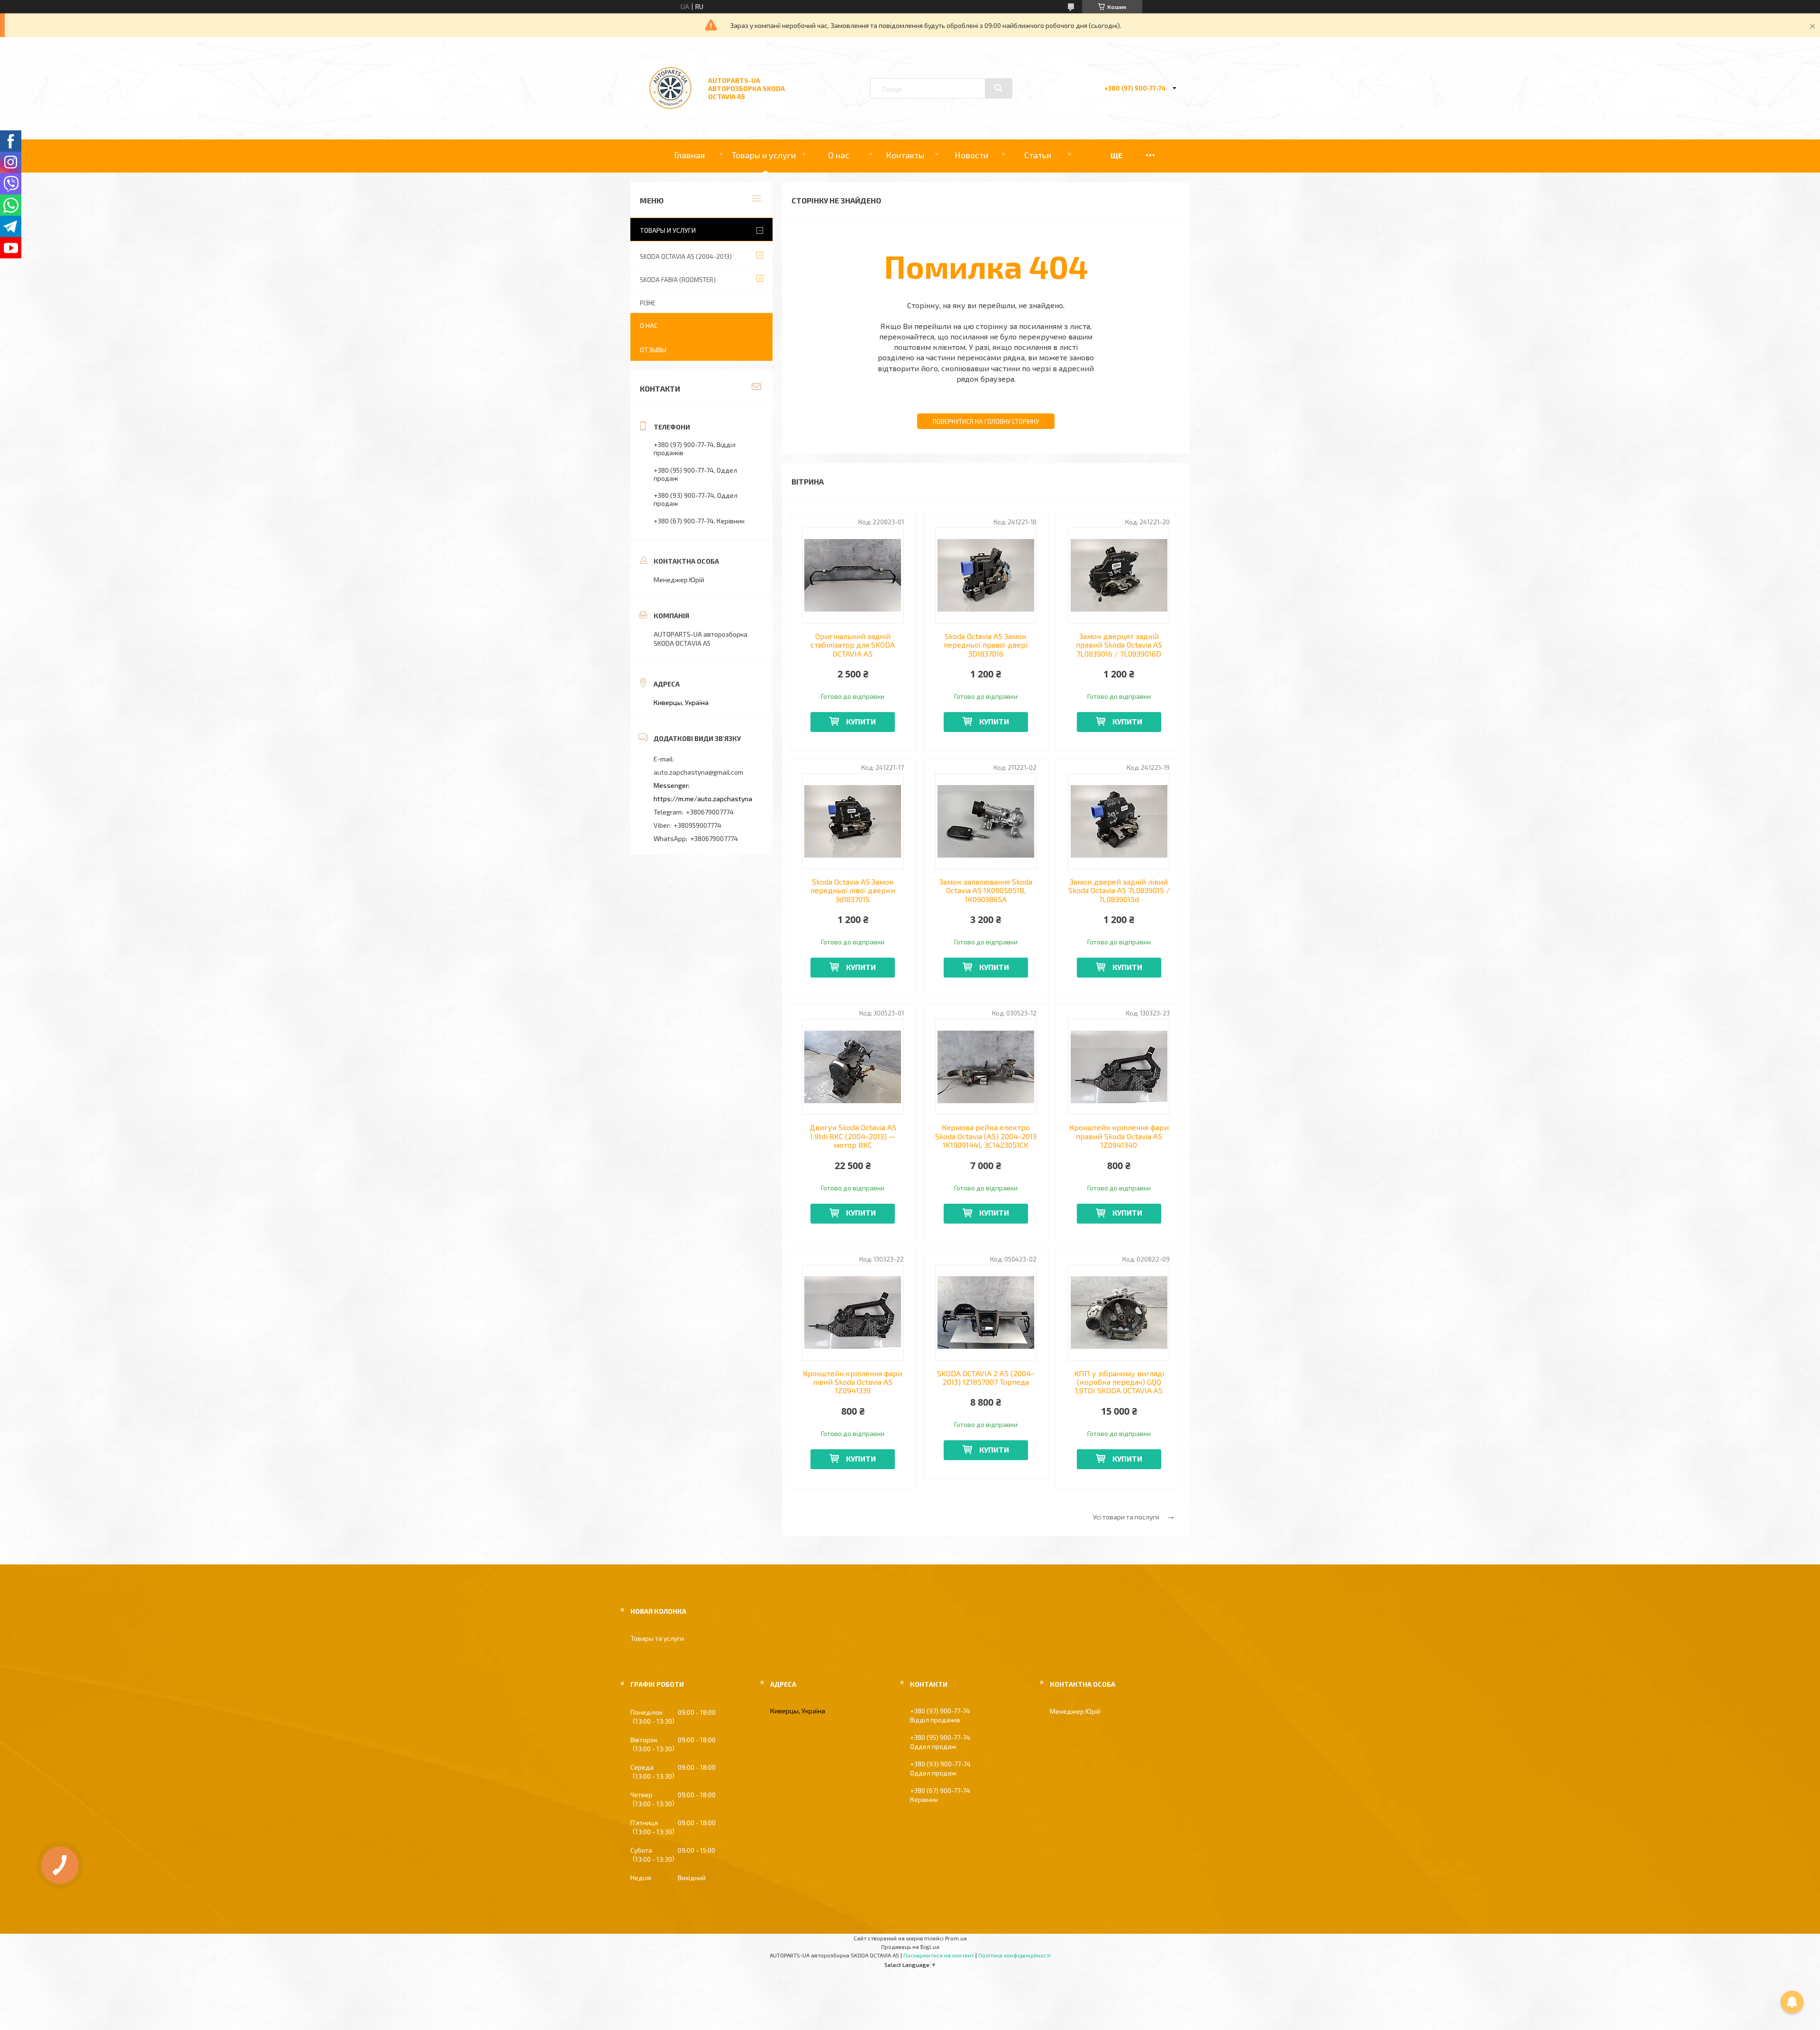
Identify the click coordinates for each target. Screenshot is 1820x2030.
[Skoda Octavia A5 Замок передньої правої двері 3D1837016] (986, 576)
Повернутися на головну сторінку (986, 421)
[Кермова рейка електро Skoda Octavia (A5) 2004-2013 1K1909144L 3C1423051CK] (986, 1067)
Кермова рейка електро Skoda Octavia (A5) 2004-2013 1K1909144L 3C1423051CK (986, 1136)
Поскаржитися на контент (939, 1955)
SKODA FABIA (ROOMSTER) (678, 280)
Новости (971, 155)
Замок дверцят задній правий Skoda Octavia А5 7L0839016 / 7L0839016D (1119, 645)
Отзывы (653, 350)
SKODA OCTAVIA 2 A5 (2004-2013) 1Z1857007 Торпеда (986, 1378)
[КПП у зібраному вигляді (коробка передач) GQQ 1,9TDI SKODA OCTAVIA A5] (1119, 1313)
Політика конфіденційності (1015, 1955)
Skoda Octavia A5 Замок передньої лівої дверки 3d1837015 (853, 891)
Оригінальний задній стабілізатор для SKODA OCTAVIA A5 (853, 645)
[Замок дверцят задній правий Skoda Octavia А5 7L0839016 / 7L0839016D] (1119, 576)
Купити (861, 721)
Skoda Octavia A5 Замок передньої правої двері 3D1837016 (986, 645)
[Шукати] (999, 88)
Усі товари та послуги (1126, 1517)
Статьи (1038, 155)
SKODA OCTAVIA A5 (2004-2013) (686, 256)
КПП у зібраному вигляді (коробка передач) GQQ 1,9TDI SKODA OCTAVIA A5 (1119, 1382)
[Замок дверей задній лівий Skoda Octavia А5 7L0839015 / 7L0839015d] (1119, 821)
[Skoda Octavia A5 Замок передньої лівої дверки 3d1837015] (853, 821)
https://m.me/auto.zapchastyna (703, 799)
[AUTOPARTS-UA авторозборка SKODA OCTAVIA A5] (670, 114)
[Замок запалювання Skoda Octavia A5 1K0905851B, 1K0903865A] (986, 821)
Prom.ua (956, 1938)
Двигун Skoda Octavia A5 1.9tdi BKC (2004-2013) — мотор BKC (853, 1136)
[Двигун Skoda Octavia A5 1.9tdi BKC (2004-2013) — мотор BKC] (853, 1067)
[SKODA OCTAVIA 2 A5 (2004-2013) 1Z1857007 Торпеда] (986, 1313)
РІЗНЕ (648, 303)
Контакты (905, 155)
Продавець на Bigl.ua (910, 1947)
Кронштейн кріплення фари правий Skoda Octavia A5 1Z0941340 (1119, 1136)
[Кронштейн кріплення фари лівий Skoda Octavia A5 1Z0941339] (853, 1313)
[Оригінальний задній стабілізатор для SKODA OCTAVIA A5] (853, 576)
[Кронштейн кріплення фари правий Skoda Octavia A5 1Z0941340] (1119, 1067)
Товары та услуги (657, 1638)
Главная (689, 155)
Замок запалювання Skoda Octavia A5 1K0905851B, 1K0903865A (986, 891)
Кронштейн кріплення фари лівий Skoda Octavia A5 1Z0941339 (853, 1382)
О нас (839, 155)
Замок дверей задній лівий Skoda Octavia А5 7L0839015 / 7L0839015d (1119, 891)
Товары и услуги (764, 155)
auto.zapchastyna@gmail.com (698, 772)
